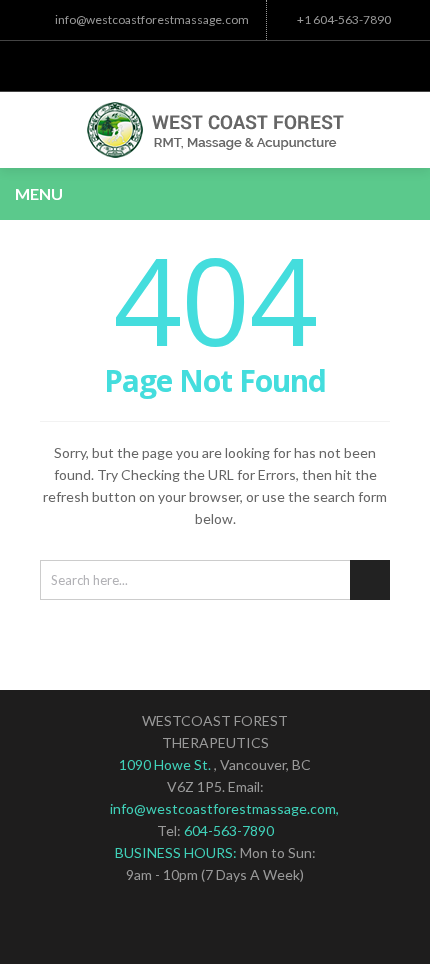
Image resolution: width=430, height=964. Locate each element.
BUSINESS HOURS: (177, 852)
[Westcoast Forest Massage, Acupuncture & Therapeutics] (215, 130)
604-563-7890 (229, 830)
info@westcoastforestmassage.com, (224, 808)
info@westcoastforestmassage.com (152, 19)
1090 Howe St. (166, 764)
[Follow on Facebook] (215, 61)
